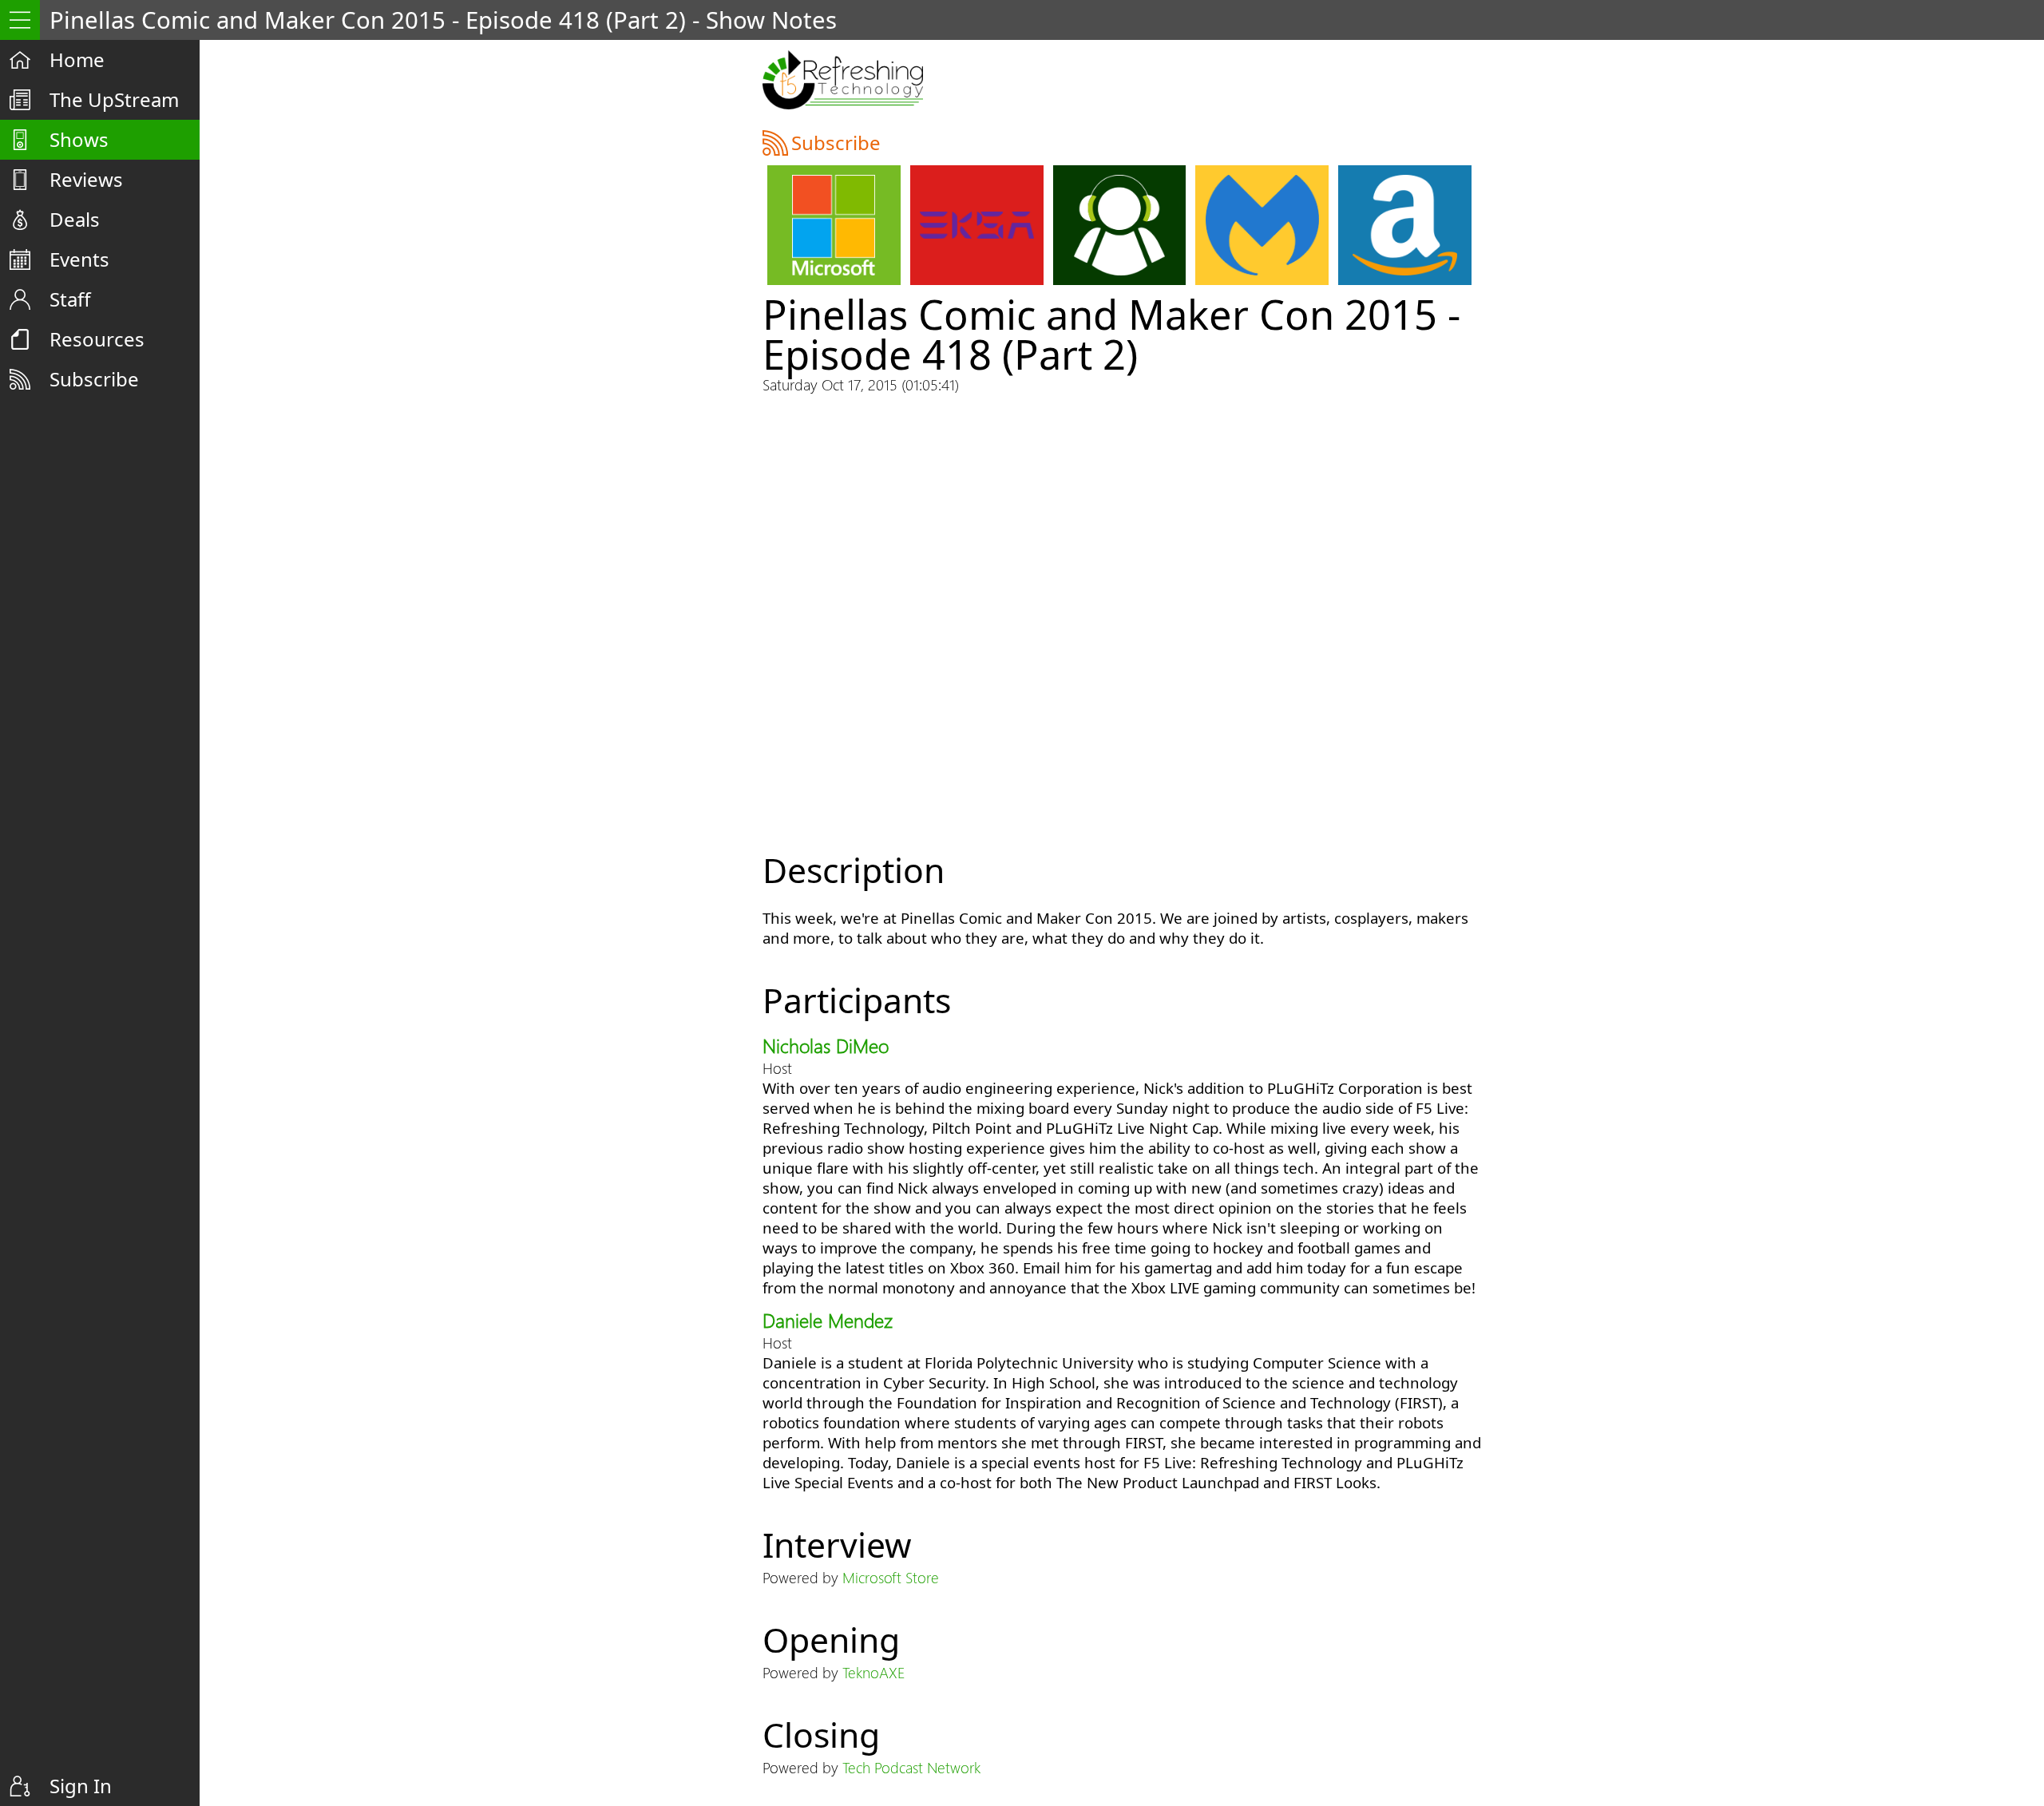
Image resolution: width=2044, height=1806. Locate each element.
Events (79, 259)
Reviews (86, 179)
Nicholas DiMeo (826, 1045)
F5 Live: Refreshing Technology (843, 80)
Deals (75, 219)
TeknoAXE (874, 1672)
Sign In (81, 1786)
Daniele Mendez (828, 1320)
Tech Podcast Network (911, 1767)
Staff (70, 299)
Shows (79, 139)
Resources (97, 339)
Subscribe (94, 379)
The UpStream (114, 99)
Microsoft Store (891, 1577)
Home (77, 59)
